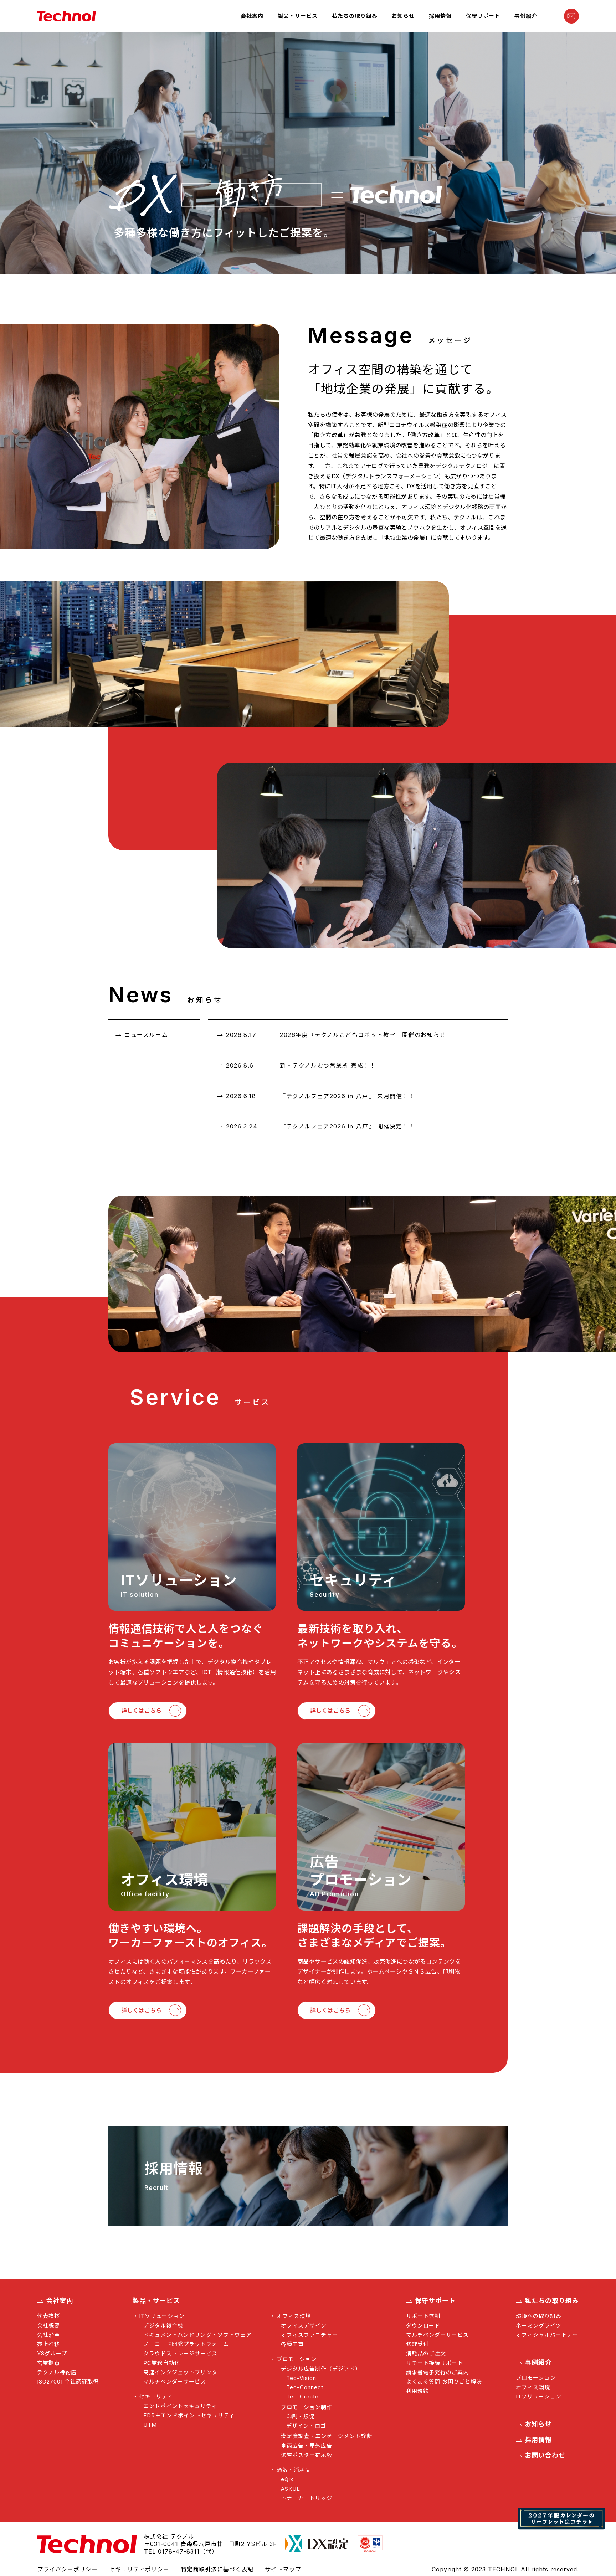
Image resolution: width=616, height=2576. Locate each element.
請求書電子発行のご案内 (437, 2372)
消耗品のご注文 (426, 2353)
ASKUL (291, 2489)
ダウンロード (423, 2326)
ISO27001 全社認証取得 (68, 2382)
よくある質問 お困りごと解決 (444, 2382)
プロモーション (297, 2359)
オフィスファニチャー (309, 2335)
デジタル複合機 (163, 2326)
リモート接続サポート (435, 2363)
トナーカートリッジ (307, 2498)
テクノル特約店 (57, 2372)
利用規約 (417, 2391)
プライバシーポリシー (67, 2569)
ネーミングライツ (539, 2326)
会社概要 (48, 2326)
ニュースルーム (146, 1035)
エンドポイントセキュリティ (180, 2406)
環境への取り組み (539, 2316)
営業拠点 (48, 2363)
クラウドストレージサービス (180, 2353)
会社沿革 (48, 2335)
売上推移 (48, 2344)
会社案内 (252, 16)
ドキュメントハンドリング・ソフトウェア (197, 2335)
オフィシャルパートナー (547, 2335)
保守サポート (483, 16)
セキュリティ (156, 2397)
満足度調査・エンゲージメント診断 (327, 2436)
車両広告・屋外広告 (307, 2446)
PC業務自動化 (162, 2363)
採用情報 (440, 16)
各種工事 (292, 2344)
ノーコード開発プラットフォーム (186, 2344)
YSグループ (52, 2353)
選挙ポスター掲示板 (307, 2455)
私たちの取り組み (355, 16)
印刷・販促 (301, 2416)
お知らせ (403, 16)
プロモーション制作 (307, 2407)
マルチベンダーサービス (175, 2382)
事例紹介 (526, 16)
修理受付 (417, 2344)
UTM (150, 2425)
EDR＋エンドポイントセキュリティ (189, 2415)
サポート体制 (423, 2316)
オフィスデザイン (304, 2326)
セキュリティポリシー (139, 2569)
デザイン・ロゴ (306, 2426)
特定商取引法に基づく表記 (217, 2569)
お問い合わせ (545, 2456)
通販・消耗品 (294, 2470)
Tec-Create (302, 2397)
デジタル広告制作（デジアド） (321, 2369)
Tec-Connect (305, 2387)
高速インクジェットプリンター (183, 2372)
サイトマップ (283, 2569)
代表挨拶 (48, 2316)
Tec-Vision (301, 2378)
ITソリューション (162, 2316)
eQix (287, 2479)
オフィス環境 (294, 2316)
